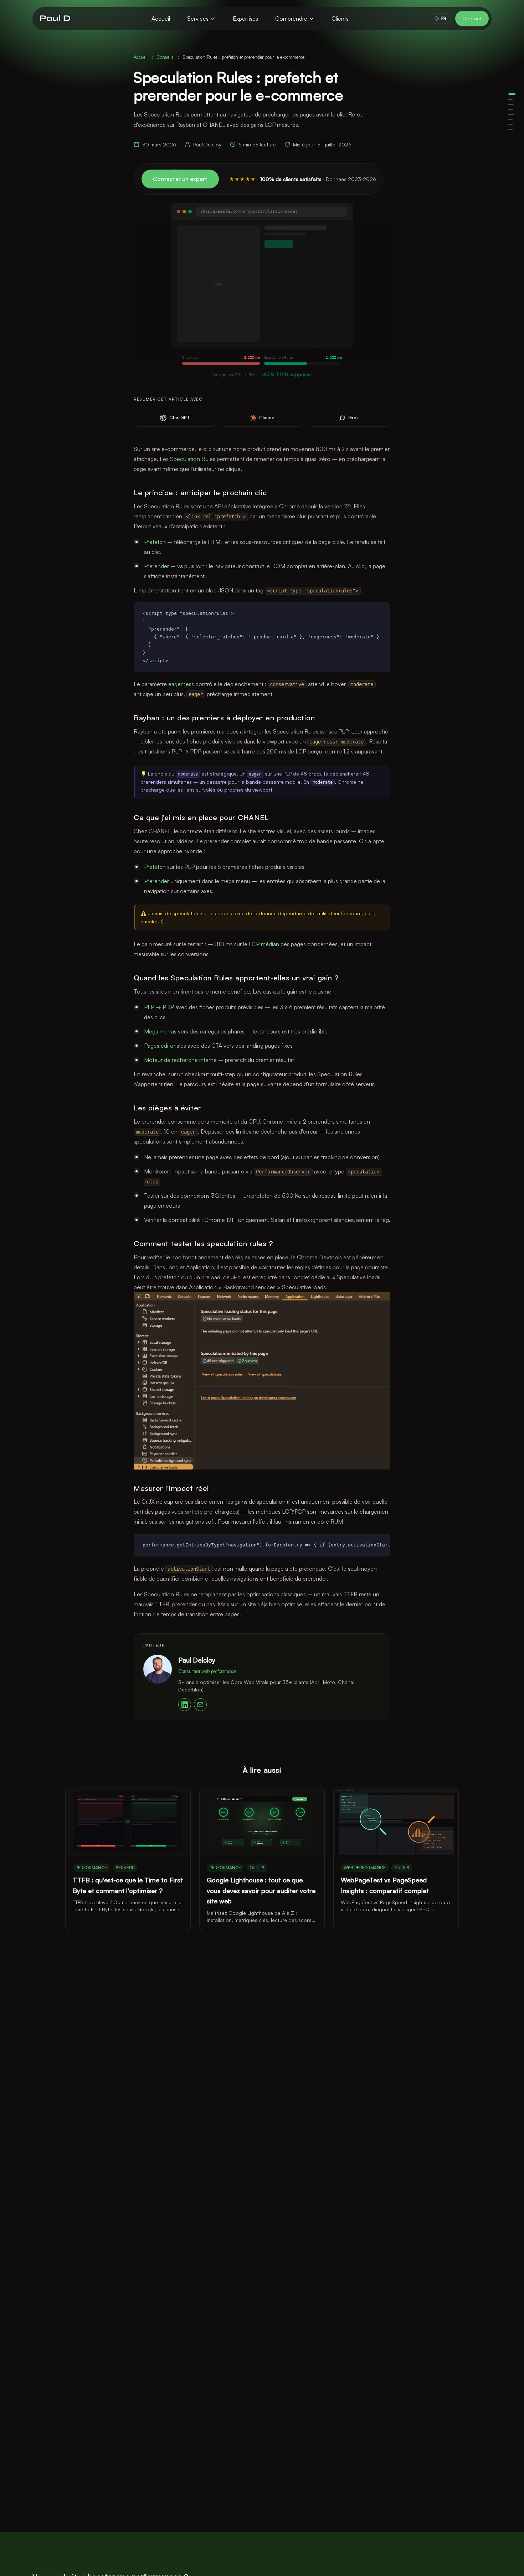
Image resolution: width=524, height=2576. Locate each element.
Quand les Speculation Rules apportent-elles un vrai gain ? (511, 114)
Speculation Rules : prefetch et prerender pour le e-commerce (512, 94)
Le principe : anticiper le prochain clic (510, 99)
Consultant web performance (207, 1671)
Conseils (165, 57)
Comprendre (291, 19)
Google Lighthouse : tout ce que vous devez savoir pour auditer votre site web (261, 1890)
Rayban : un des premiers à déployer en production (511, 104)
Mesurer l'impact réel (510, 129)
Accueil (161, 19)
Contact (472, 18)
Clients (340, 19)
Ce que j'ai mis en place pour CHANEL (510, 109)
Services (198, 19)
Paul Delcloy (197, 1660)
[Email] (200, 1705)
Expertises (245, 19)
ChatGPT (180, 418)
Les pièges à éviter (510, 119)
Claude (267, 418)
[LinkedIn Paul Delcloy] (185, 1705)
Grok (354, 418)
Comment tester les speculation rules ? (510, 124)
